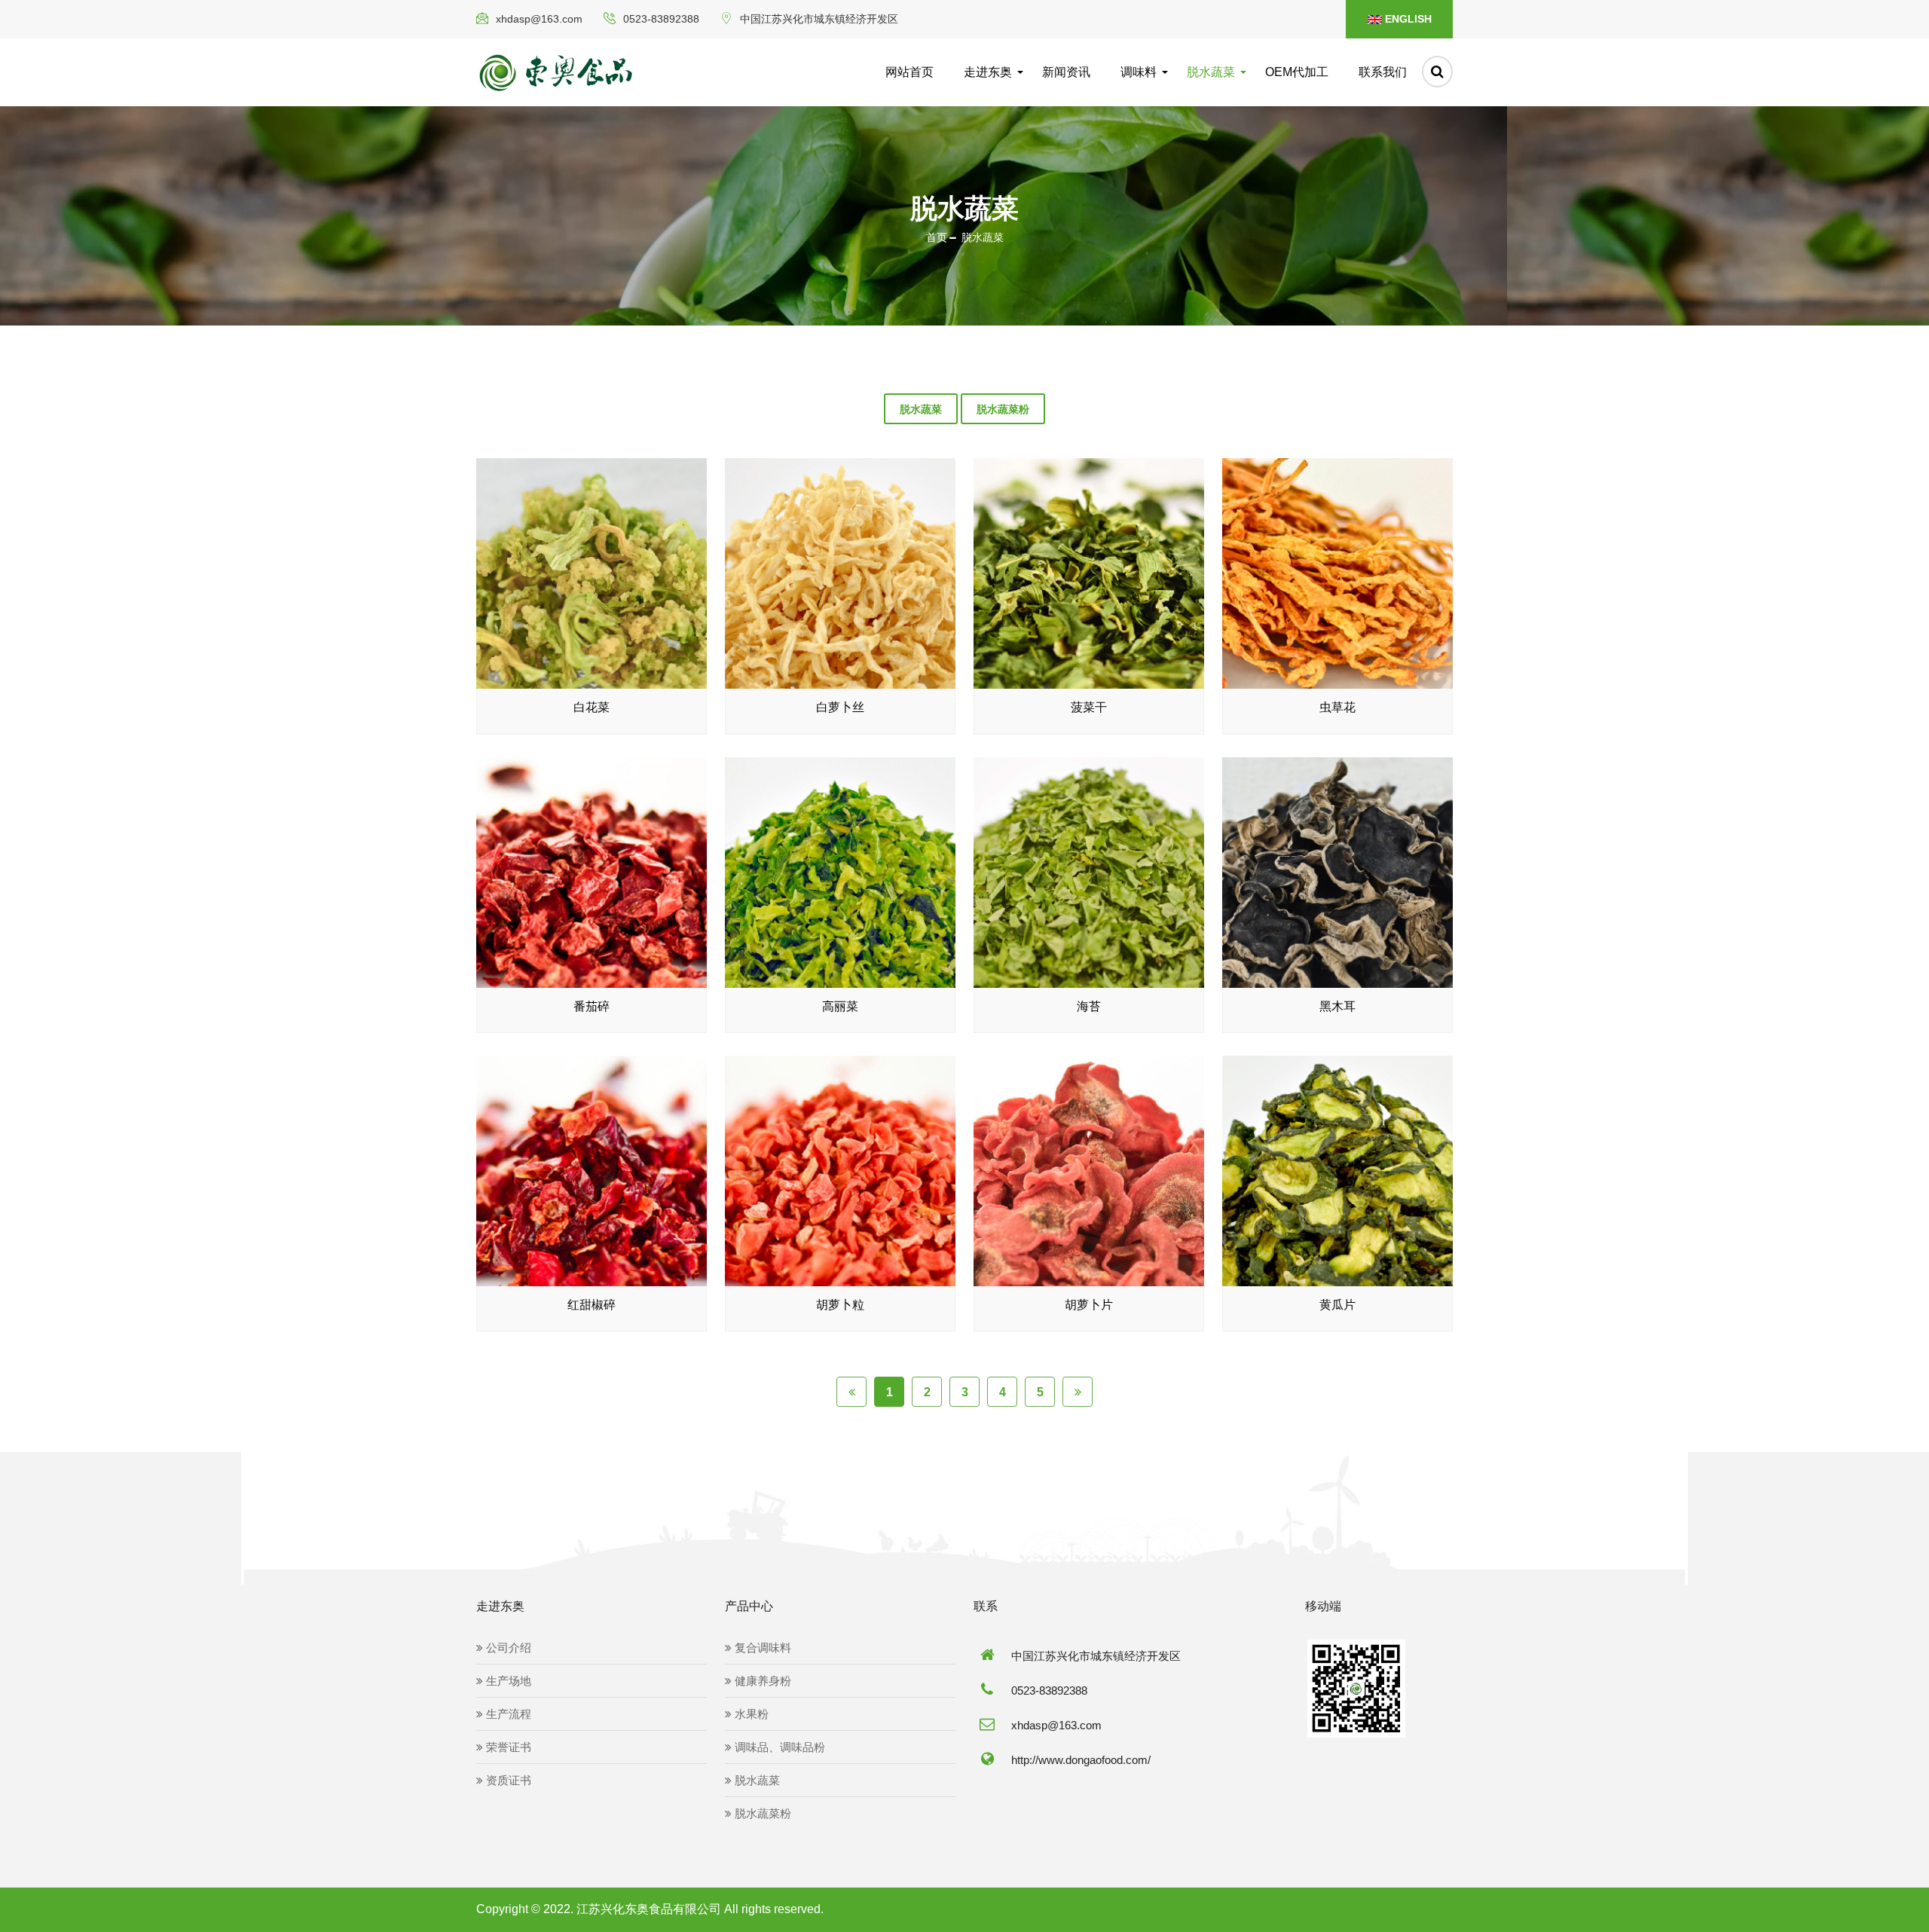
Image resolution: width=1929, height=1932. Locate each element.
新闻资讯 (1066, 72)
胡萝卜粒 (840, 1305)
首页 (937, 237)
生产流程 (507, 1714)
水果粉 (750, 1714)
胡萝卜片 (1089, 1305)
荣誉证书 (507, 1747)
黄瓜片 (1337, 1305)
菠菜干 (1089, 707)
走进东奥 (988, 72)
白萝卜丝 (840, 707)
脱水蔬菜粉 (1003, 409)
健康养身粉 (761, 1681)
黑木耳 (1337, 1006)
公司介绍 (507, 1648)
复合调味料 (761, 1648)
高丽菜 (840, 1006)
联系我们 (1383, 72)
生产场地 (507, 1681)
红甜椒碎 (592, 1305)
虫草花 (1337, 707)
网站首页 (909, 72)
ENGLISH (1407, 19)
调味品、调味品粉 (778, 1747)
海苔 (1089, 1006)
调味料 (1139, 72)
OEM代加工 (1297, 72)
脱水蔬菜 (1211, 72)
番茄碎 (592, 1006)
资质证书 (507, 1780)
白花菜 (592, 707)
